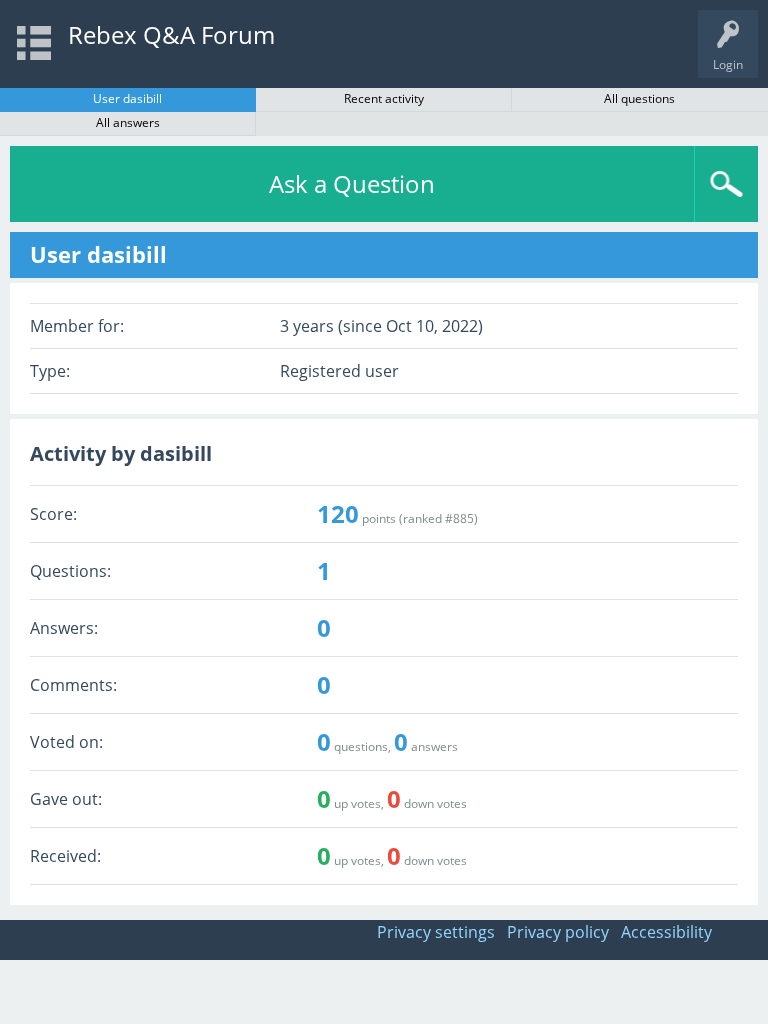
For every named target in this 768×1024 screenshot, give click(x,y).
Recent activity (384, 98)
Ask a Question (352, 183)
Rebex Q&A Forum (171, 34)
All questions (639, 98)
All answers (128, 122)
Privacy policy (558, 932)
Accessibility (666, 932)
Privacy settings (436, 932)
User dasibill (127, 98)
